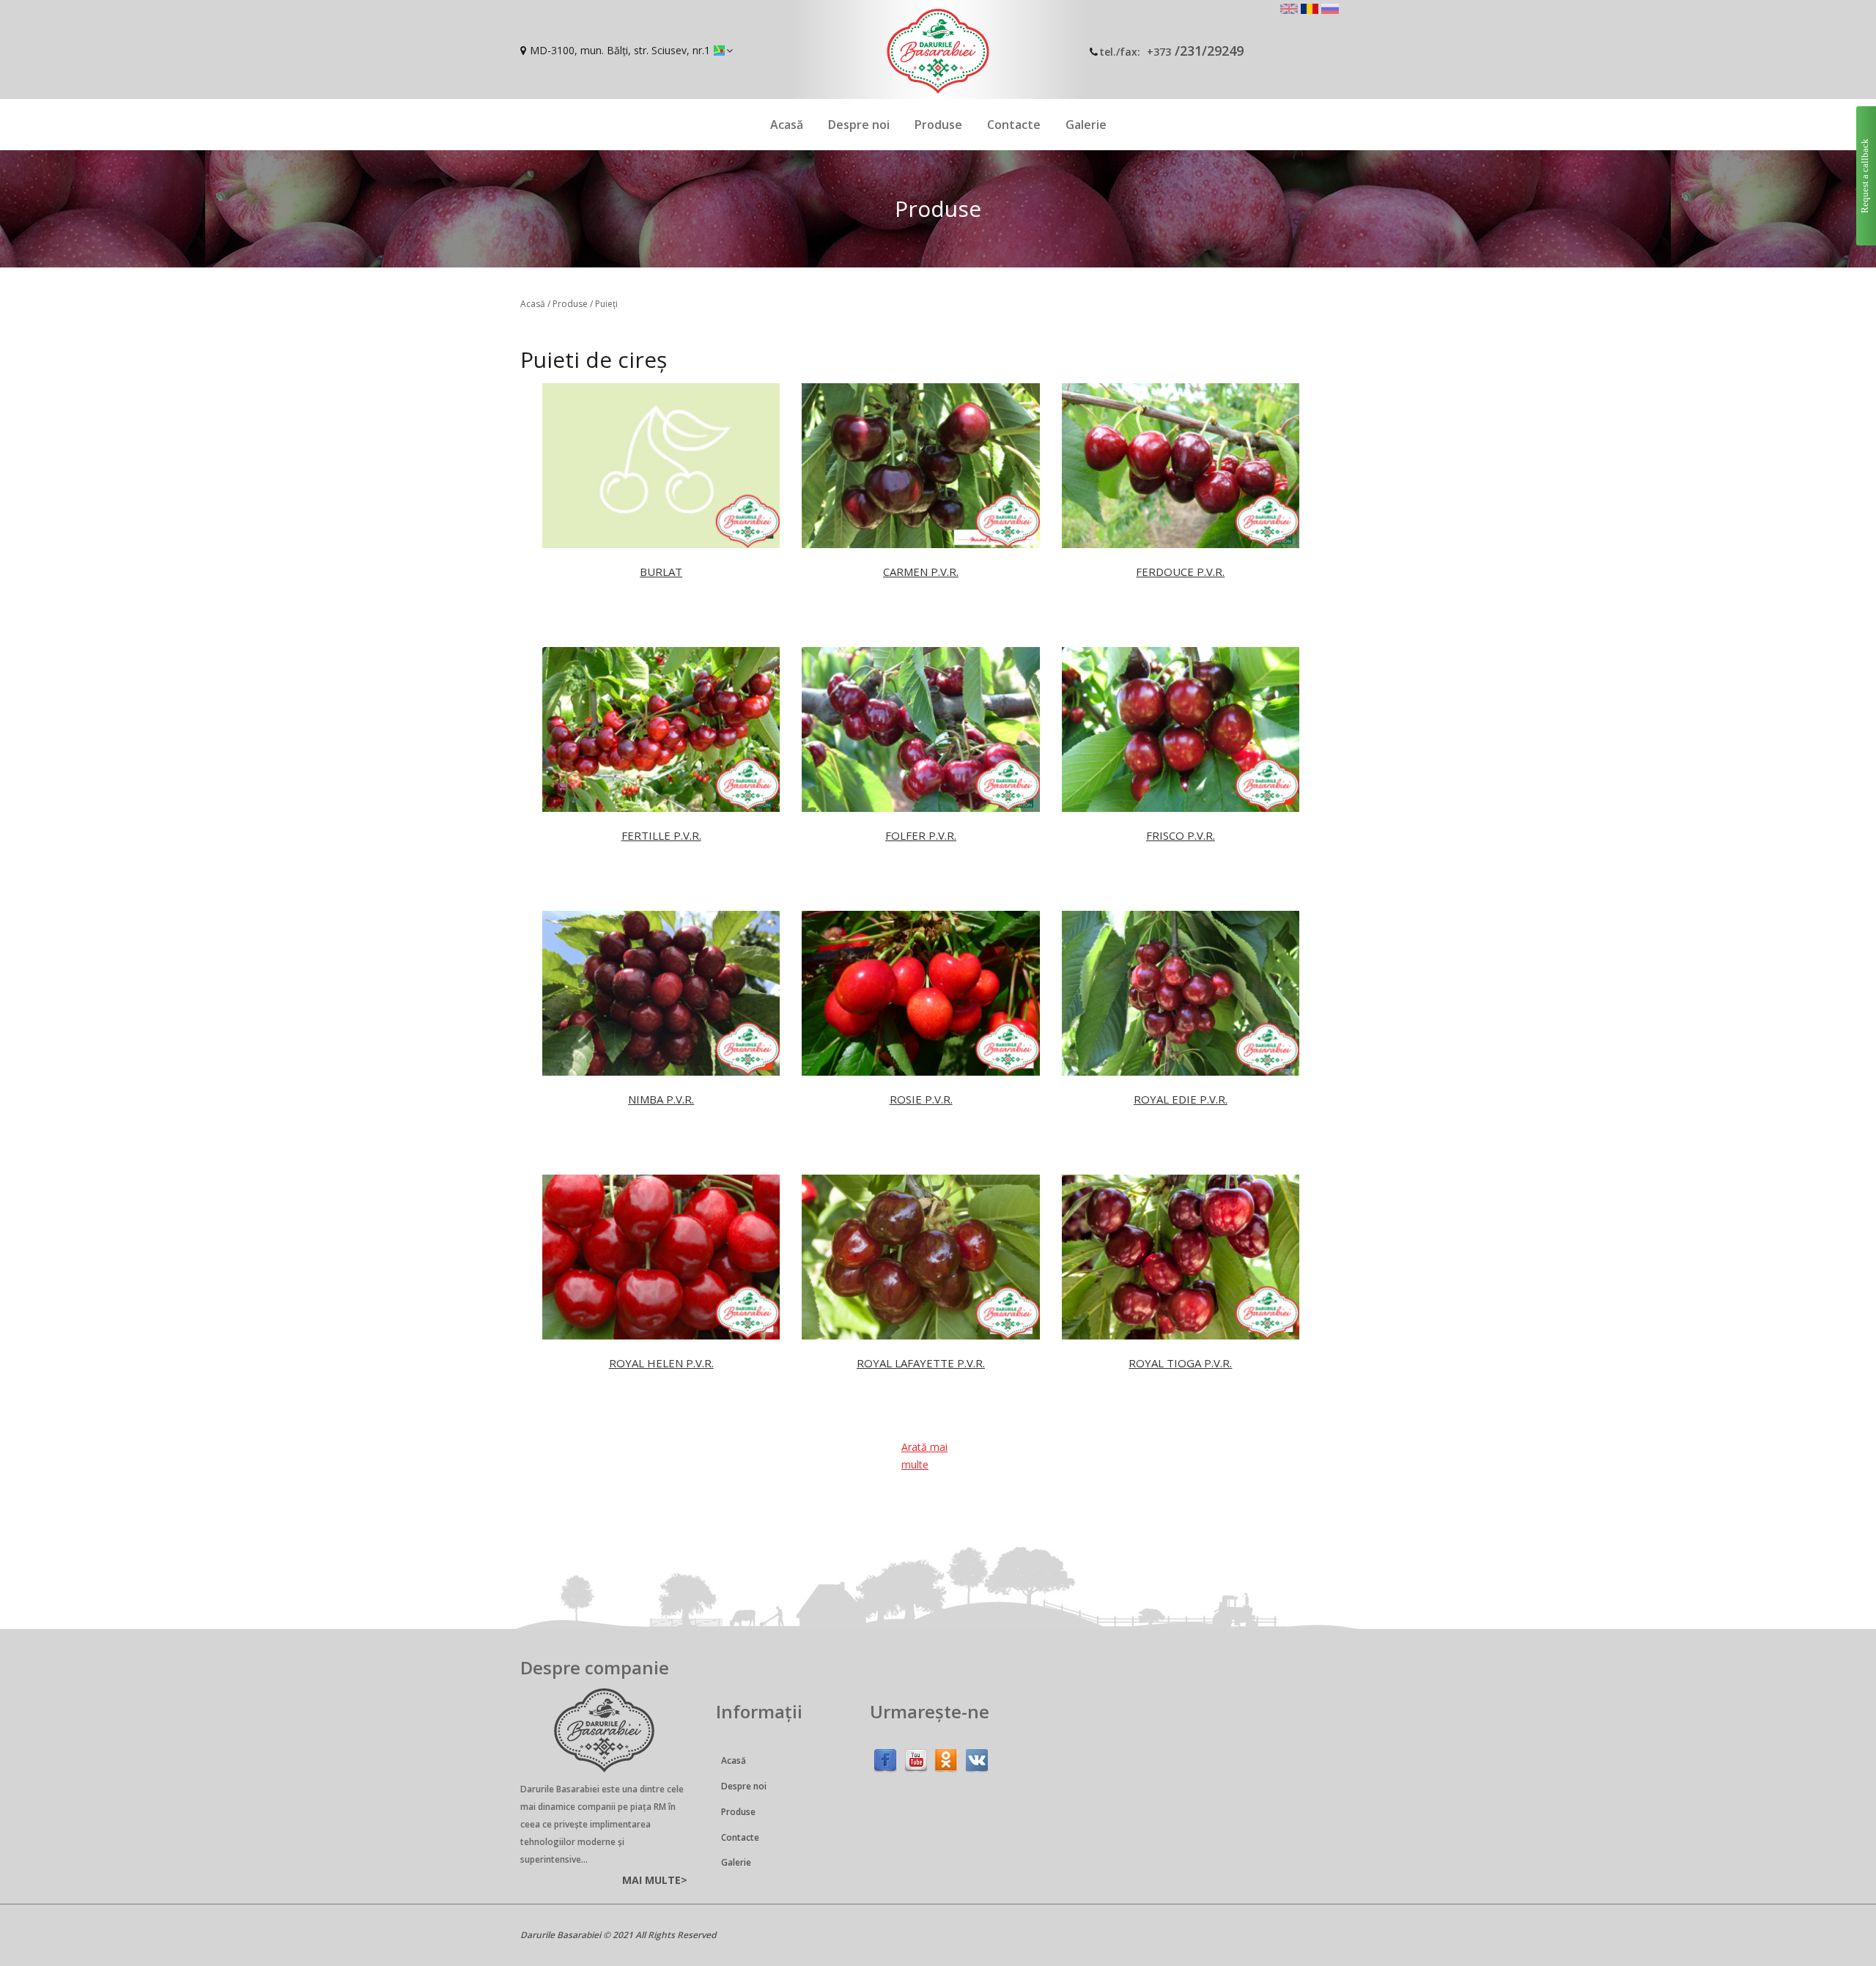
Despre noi (859, 125)
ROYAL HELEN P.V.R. (661, 1363)
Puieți (606, 304)
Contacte (1014, 125)
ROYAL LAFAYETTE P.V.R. (921, 1363)
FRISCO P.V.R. (1181, 835)
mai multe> (655, 1880)
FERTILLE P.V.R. (661, 835)
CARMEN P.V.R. (921, 572)
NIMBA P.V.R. (661, 1099)
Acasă (787, 125)
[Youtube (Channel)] (916, 1758)
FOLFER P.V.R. (921, 835)
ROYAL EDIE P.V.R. (1181, 1099)
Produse (938, 125)
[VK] (977, 1758)
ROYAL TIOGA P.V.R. (1180, 1363)
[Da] (946, 1758)
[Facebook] (885, 1758)
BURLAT (661, 572)
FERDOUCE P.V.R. (1180, 572)
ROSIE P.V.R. (921, 1099)
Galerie (1086, 125)
